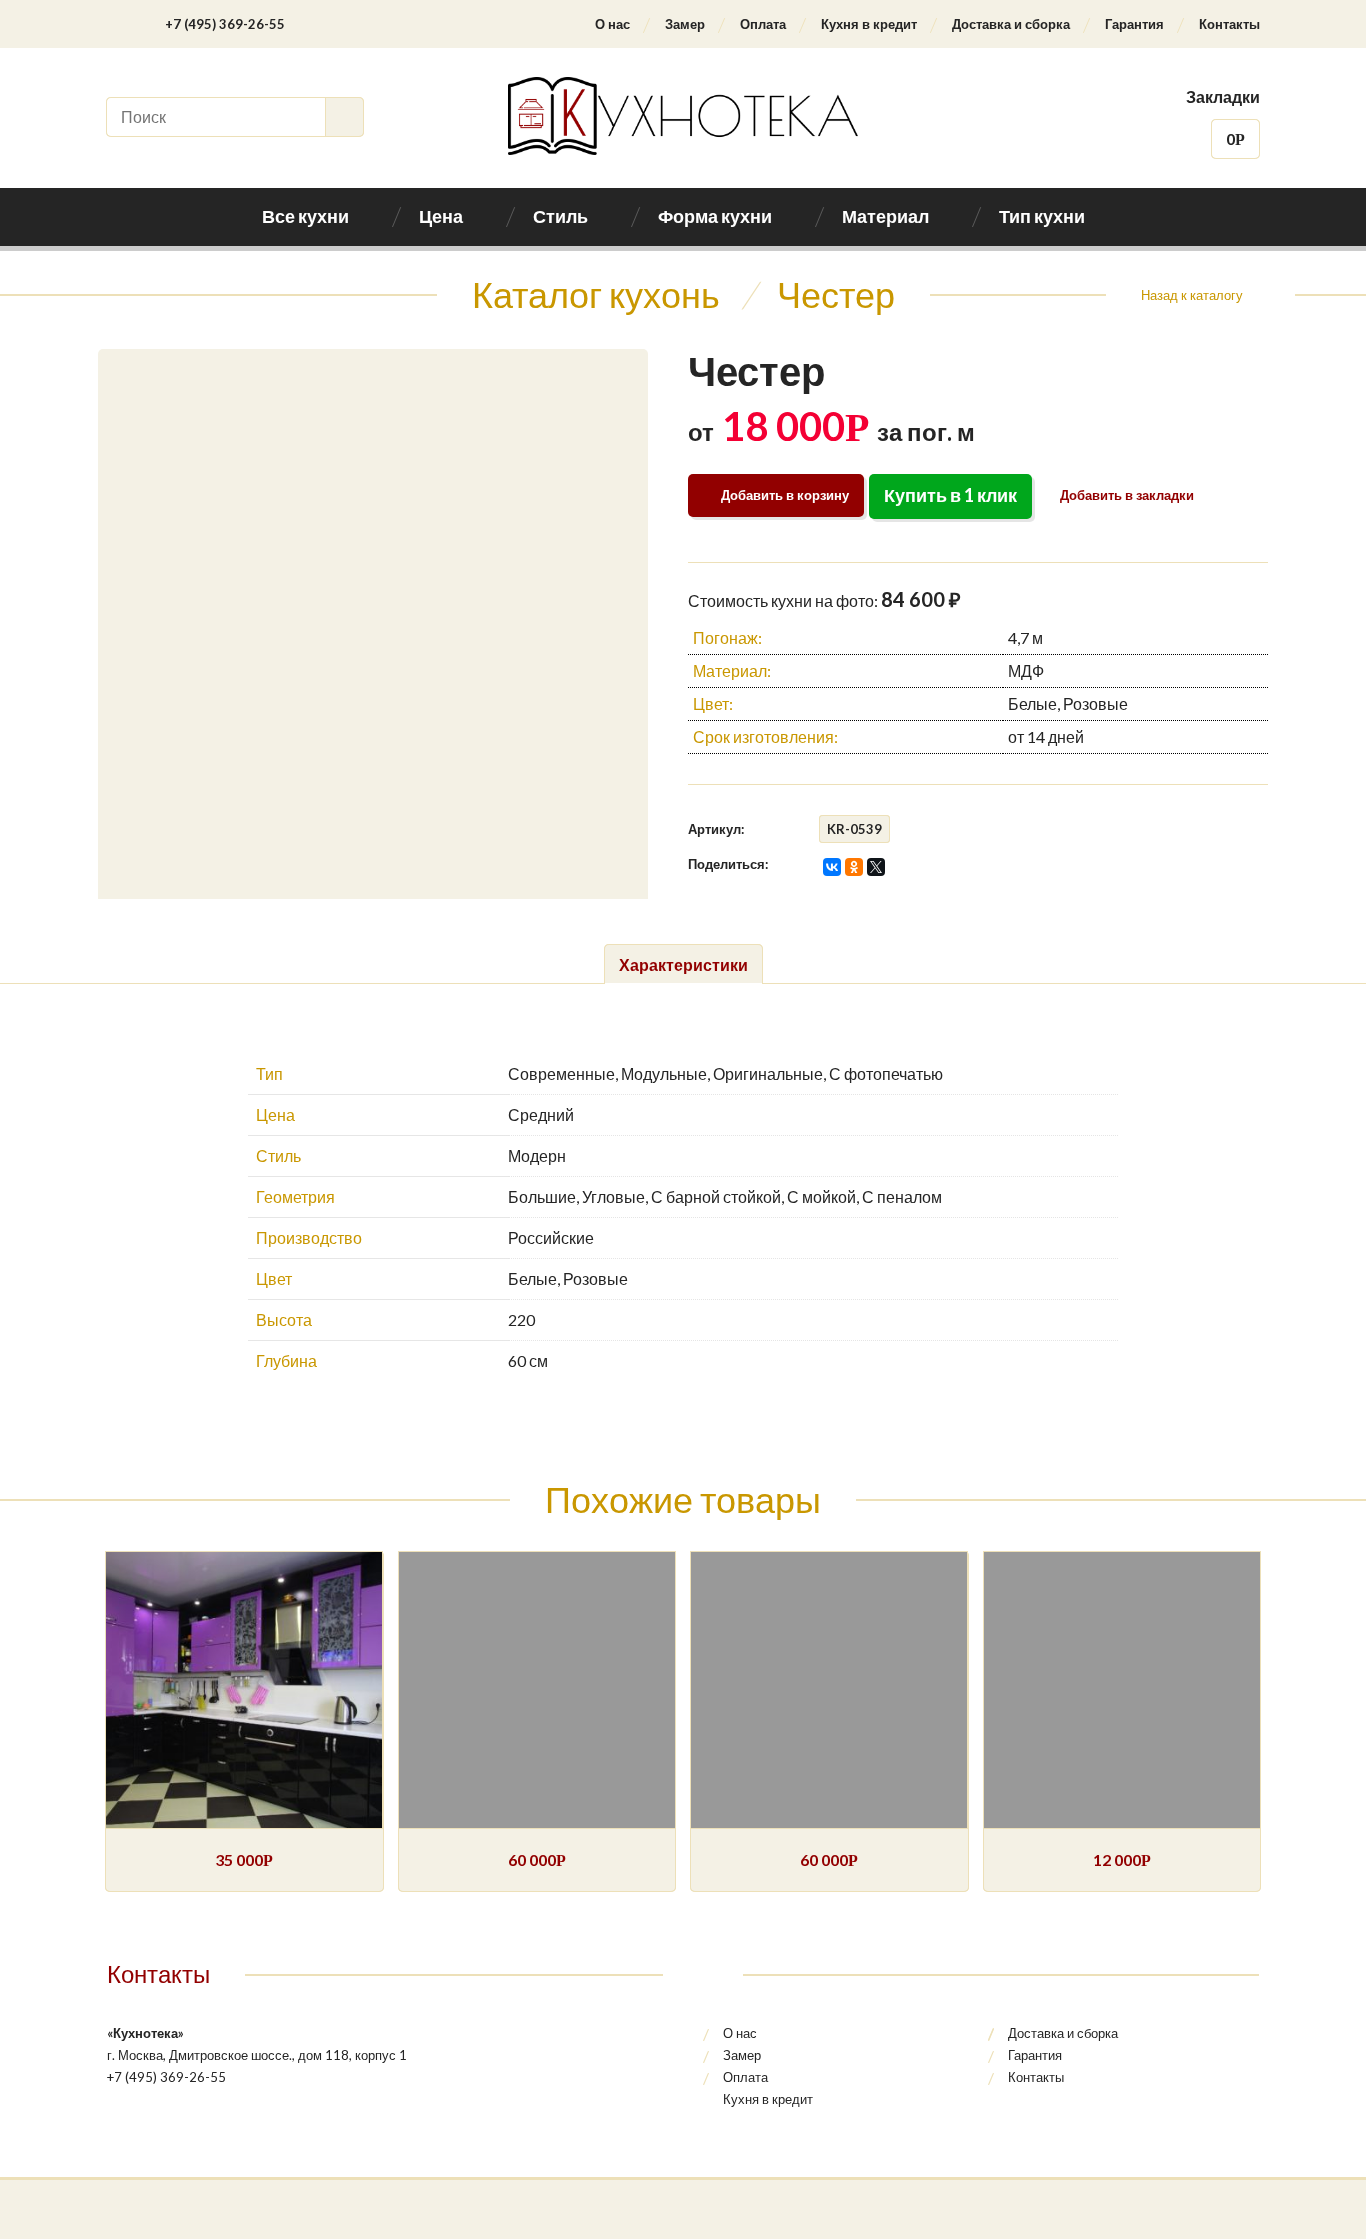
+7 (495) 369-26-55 (225, 24)
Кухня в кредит (869, 24)
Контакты (1229, 24)
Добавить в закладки (1125, 495)
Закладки (1223, 96)
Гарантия (1134, 24)
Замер (685, 24)
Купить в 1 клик (950, 495)
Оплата (763, 24)
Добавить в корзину (785, 495)
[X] (876, 867)
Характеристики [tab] (683, 964)
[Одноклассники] (854, 867)
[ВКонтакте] (832, 867)
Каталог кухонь (596, 294)
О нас (612, 24)
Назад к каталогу (1192, 295)
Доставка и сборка (1011, 24)
